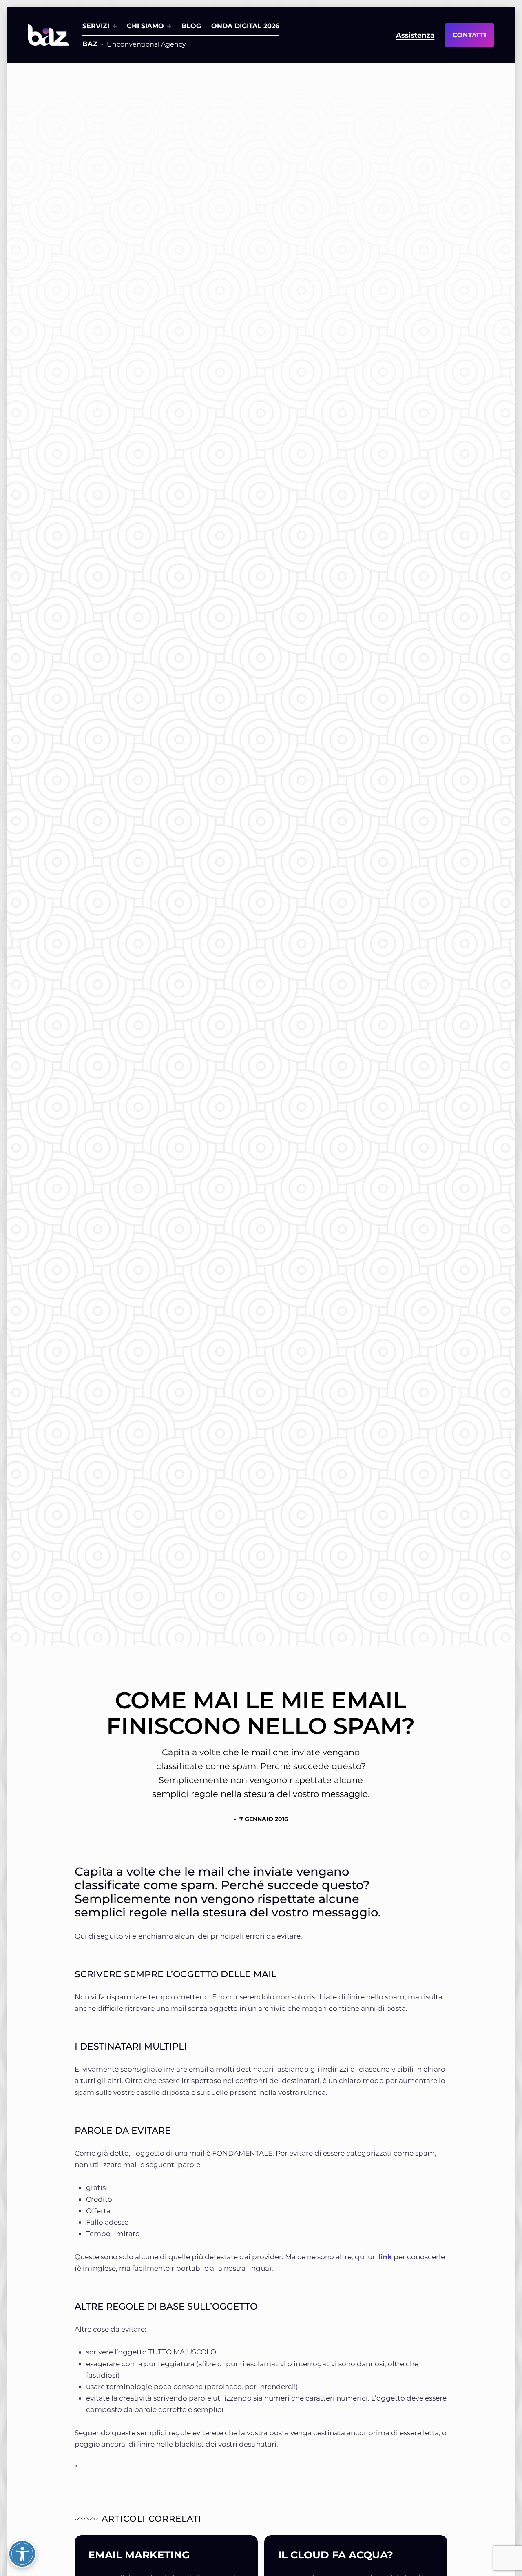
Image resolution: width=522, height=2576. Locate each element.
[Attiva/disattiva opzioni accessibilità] (22, 2554)
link (385, 2257)
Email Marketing (139, 2555)
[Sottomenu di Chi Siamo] (169, 26)
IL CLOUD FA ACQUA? (336, 2555)
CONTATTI (470, 35)
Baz (90, 44)
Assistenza (415, 35)
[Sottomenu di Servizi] (115, 26)
